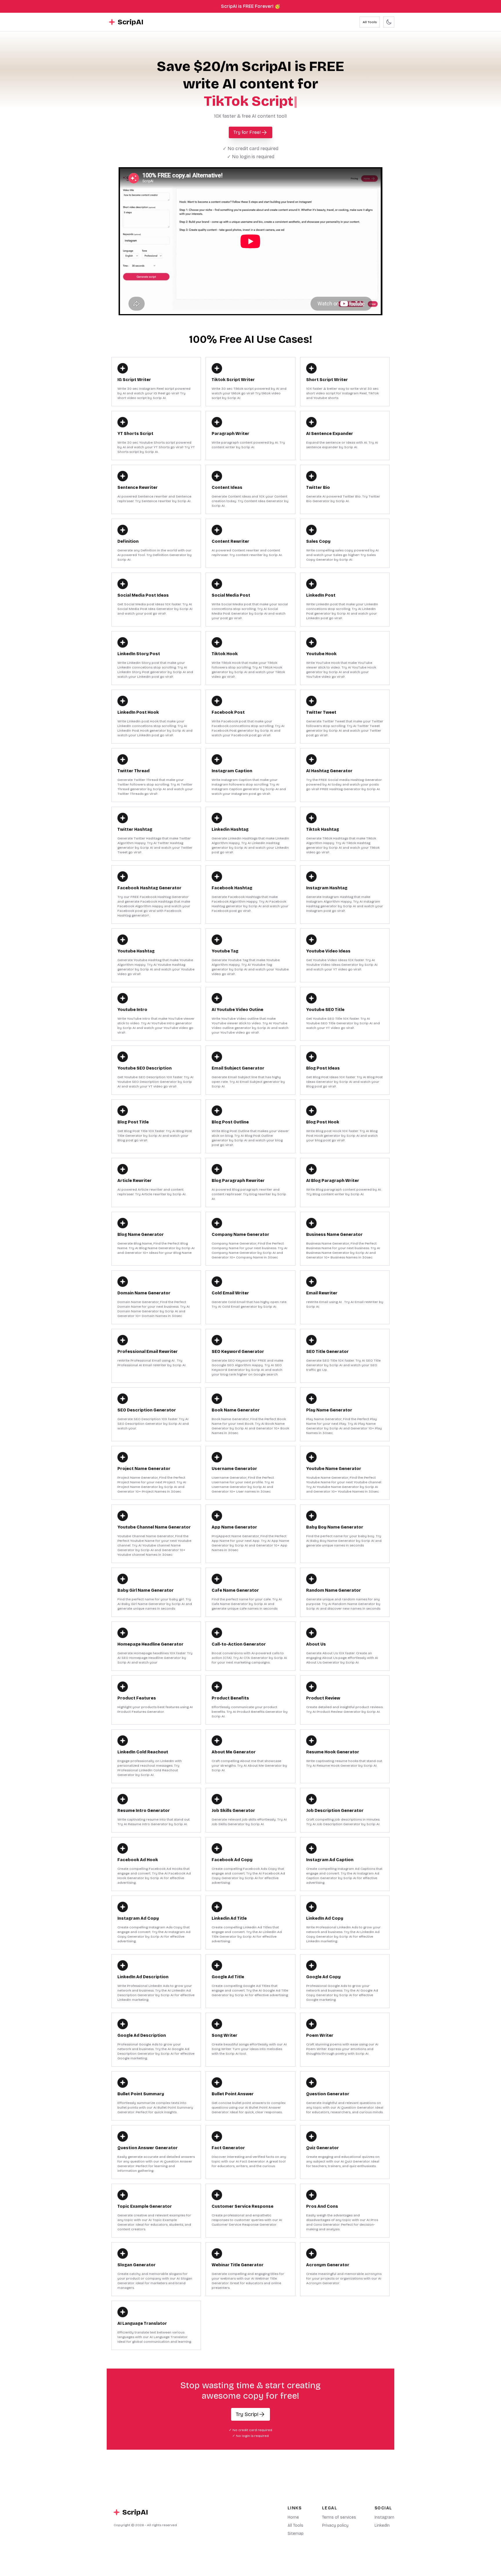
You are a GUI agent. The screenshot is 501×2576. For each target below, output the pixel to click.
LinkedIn (382, 2525)
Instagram (384, 2517)
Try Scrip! (247, 2414)
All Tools (370, 22)
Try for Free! (247, 132)
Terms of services (339, 2517)
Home (293, 2517)
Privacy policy (335, 2525)
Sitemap (296, 2534)
